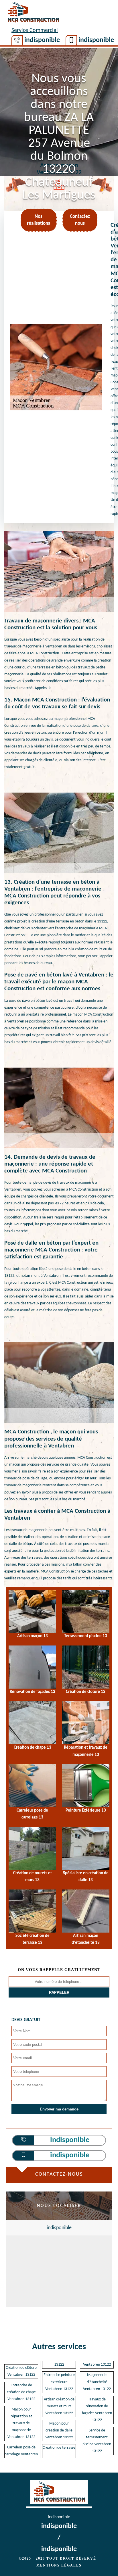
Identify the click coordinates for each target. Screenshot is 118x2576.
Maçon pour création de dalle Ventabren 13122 (59, 2430)
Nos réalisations (39, 220)
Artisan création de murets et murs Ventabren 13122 (59, 2406)
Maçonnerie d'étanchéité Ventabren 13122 (97, 2382)
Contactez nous (80, 220)
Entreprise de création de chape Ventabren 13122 (21, 2392)
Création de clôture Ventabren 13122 (21, 2371)
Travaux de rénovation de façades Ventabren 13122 (97, 2410)
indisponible (42, 40)
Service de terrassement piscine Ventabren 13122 (97, 2441)
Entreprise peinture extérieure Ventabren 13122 (59, 2382)
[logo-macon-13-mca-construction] (33, 13)
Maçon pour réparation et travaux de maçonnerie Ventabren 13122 (21, 2423)
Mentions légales (59, 2565)
